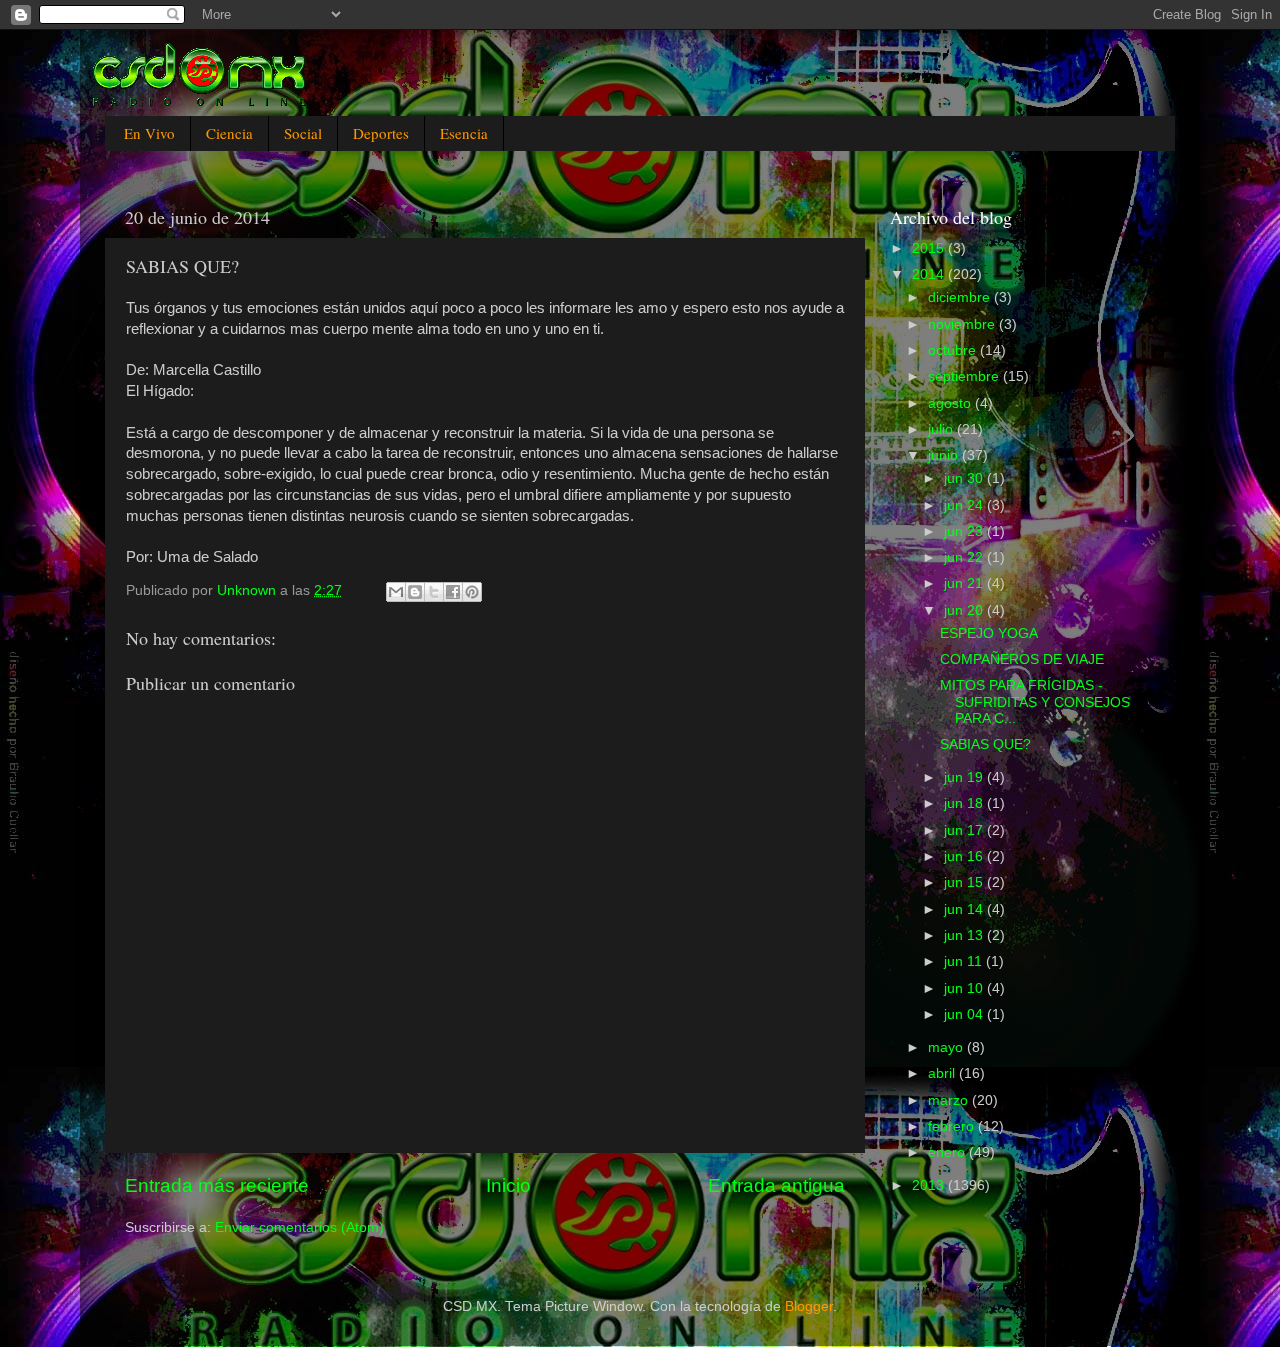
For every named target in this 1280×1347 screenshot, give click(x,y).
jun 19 (965, 777)
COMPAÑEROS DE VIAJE (1022, 659)
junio (945, 455)
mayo (947, 1047)
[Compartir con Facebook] (453, 592)
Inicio (508, 1185)
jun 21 (965, 583)
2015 (930, 248)
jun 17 (965, 830)
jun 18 (965, 803)
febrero (953, 1126)
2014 (930, 274)
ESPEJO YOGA (989, 633)
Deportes (381, 133)
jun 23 (965, 531)
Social (303, 133)
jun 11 (965, 961)
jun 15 (965, 882)
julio (942, 429)
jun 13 (965, 935)
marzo (950, 1100)
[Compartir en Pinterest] (472, 592)
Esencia (464, 133)
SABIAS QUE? (985, 744)
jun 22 (965, 557)
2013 (930, 1185)
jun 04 (965, 1014)
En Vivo (149, 133)
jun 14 (965, 909)
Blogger (809, 1306)
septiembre (965, 376)
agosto (951, 403)
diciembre (961, 297)
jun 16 (965, 856)
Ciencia (229, 133)
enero (948, 1152)
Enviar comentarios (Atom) (299, 1227)
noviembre (963, 324)
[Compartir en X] (434, 592)
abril (943, 1073)
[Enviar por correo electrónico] (396, 592)
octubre (954, 350)
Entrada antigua (776, 1185)
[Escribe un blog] (415, 592)
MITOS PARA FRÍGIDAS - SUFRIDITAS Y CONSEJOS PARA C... (1035, 701)
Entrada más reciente (217, 1185)
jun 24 (965, 505)
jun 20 (965, 610)
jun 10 (965, 988)
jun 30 (965, 478)
